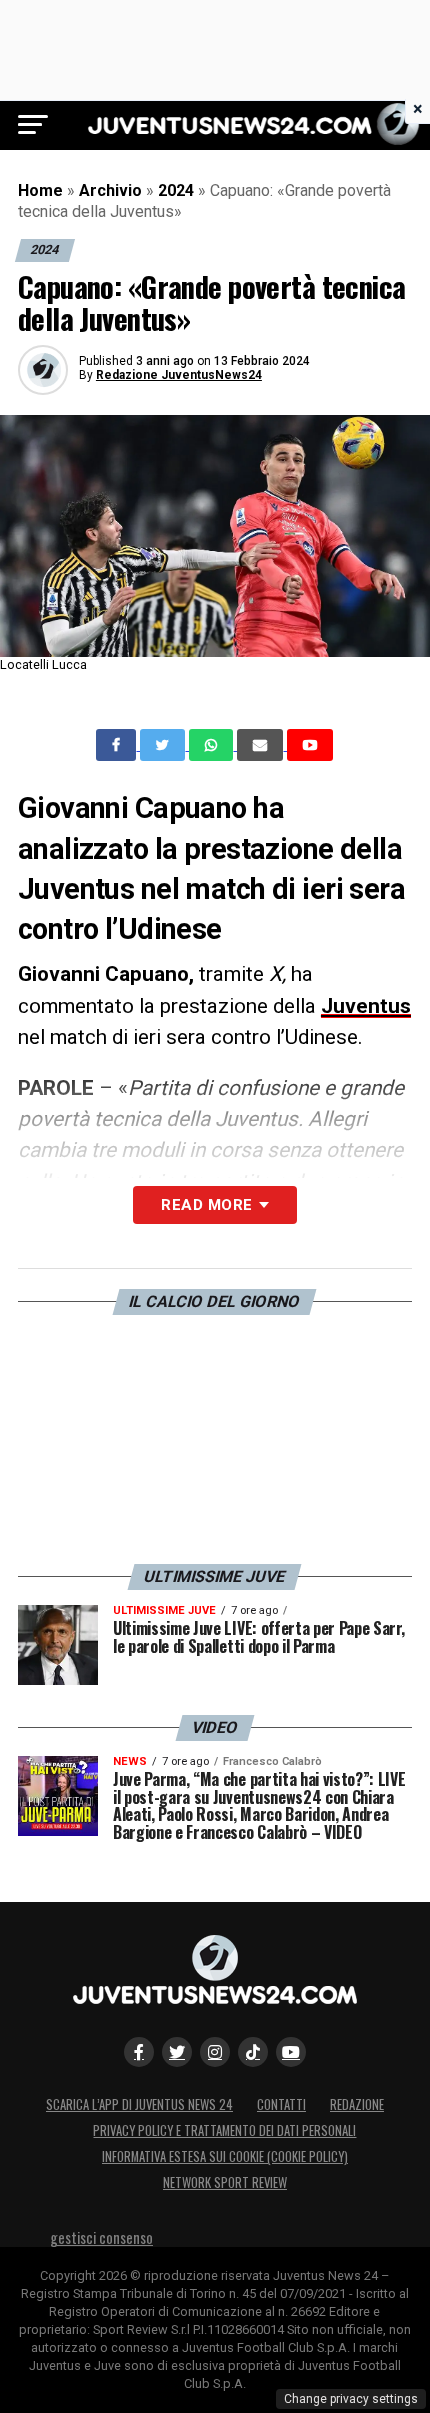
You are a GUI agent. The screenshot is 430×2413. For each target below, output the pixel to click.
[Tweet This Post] (164, 745)
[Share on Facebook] (118, 745)
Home (40, 190)
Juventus (366, 1006)
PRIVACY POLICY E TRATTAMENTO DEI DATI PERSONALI (224, 2130)
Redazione (357, 2104)
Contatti (281, 2104)
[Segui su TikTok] (253, 2052)
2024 (176, 190)
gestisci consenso (101, 2237)
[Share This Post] (213, 745)
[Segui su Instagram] (215, 2052)
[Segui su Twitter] (177, 2052)
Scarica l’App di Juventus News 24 (139, 2104)
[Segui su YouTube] (291, 2052)
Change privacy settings (351, 2399)
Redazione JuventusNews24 (179, 375)
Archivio (110, 190)
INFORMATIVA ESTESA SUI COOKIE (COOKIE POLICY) (225, 2156)
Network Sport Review (225, 2182)
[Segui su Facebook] (139, 2052)
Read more (206, 1205)
